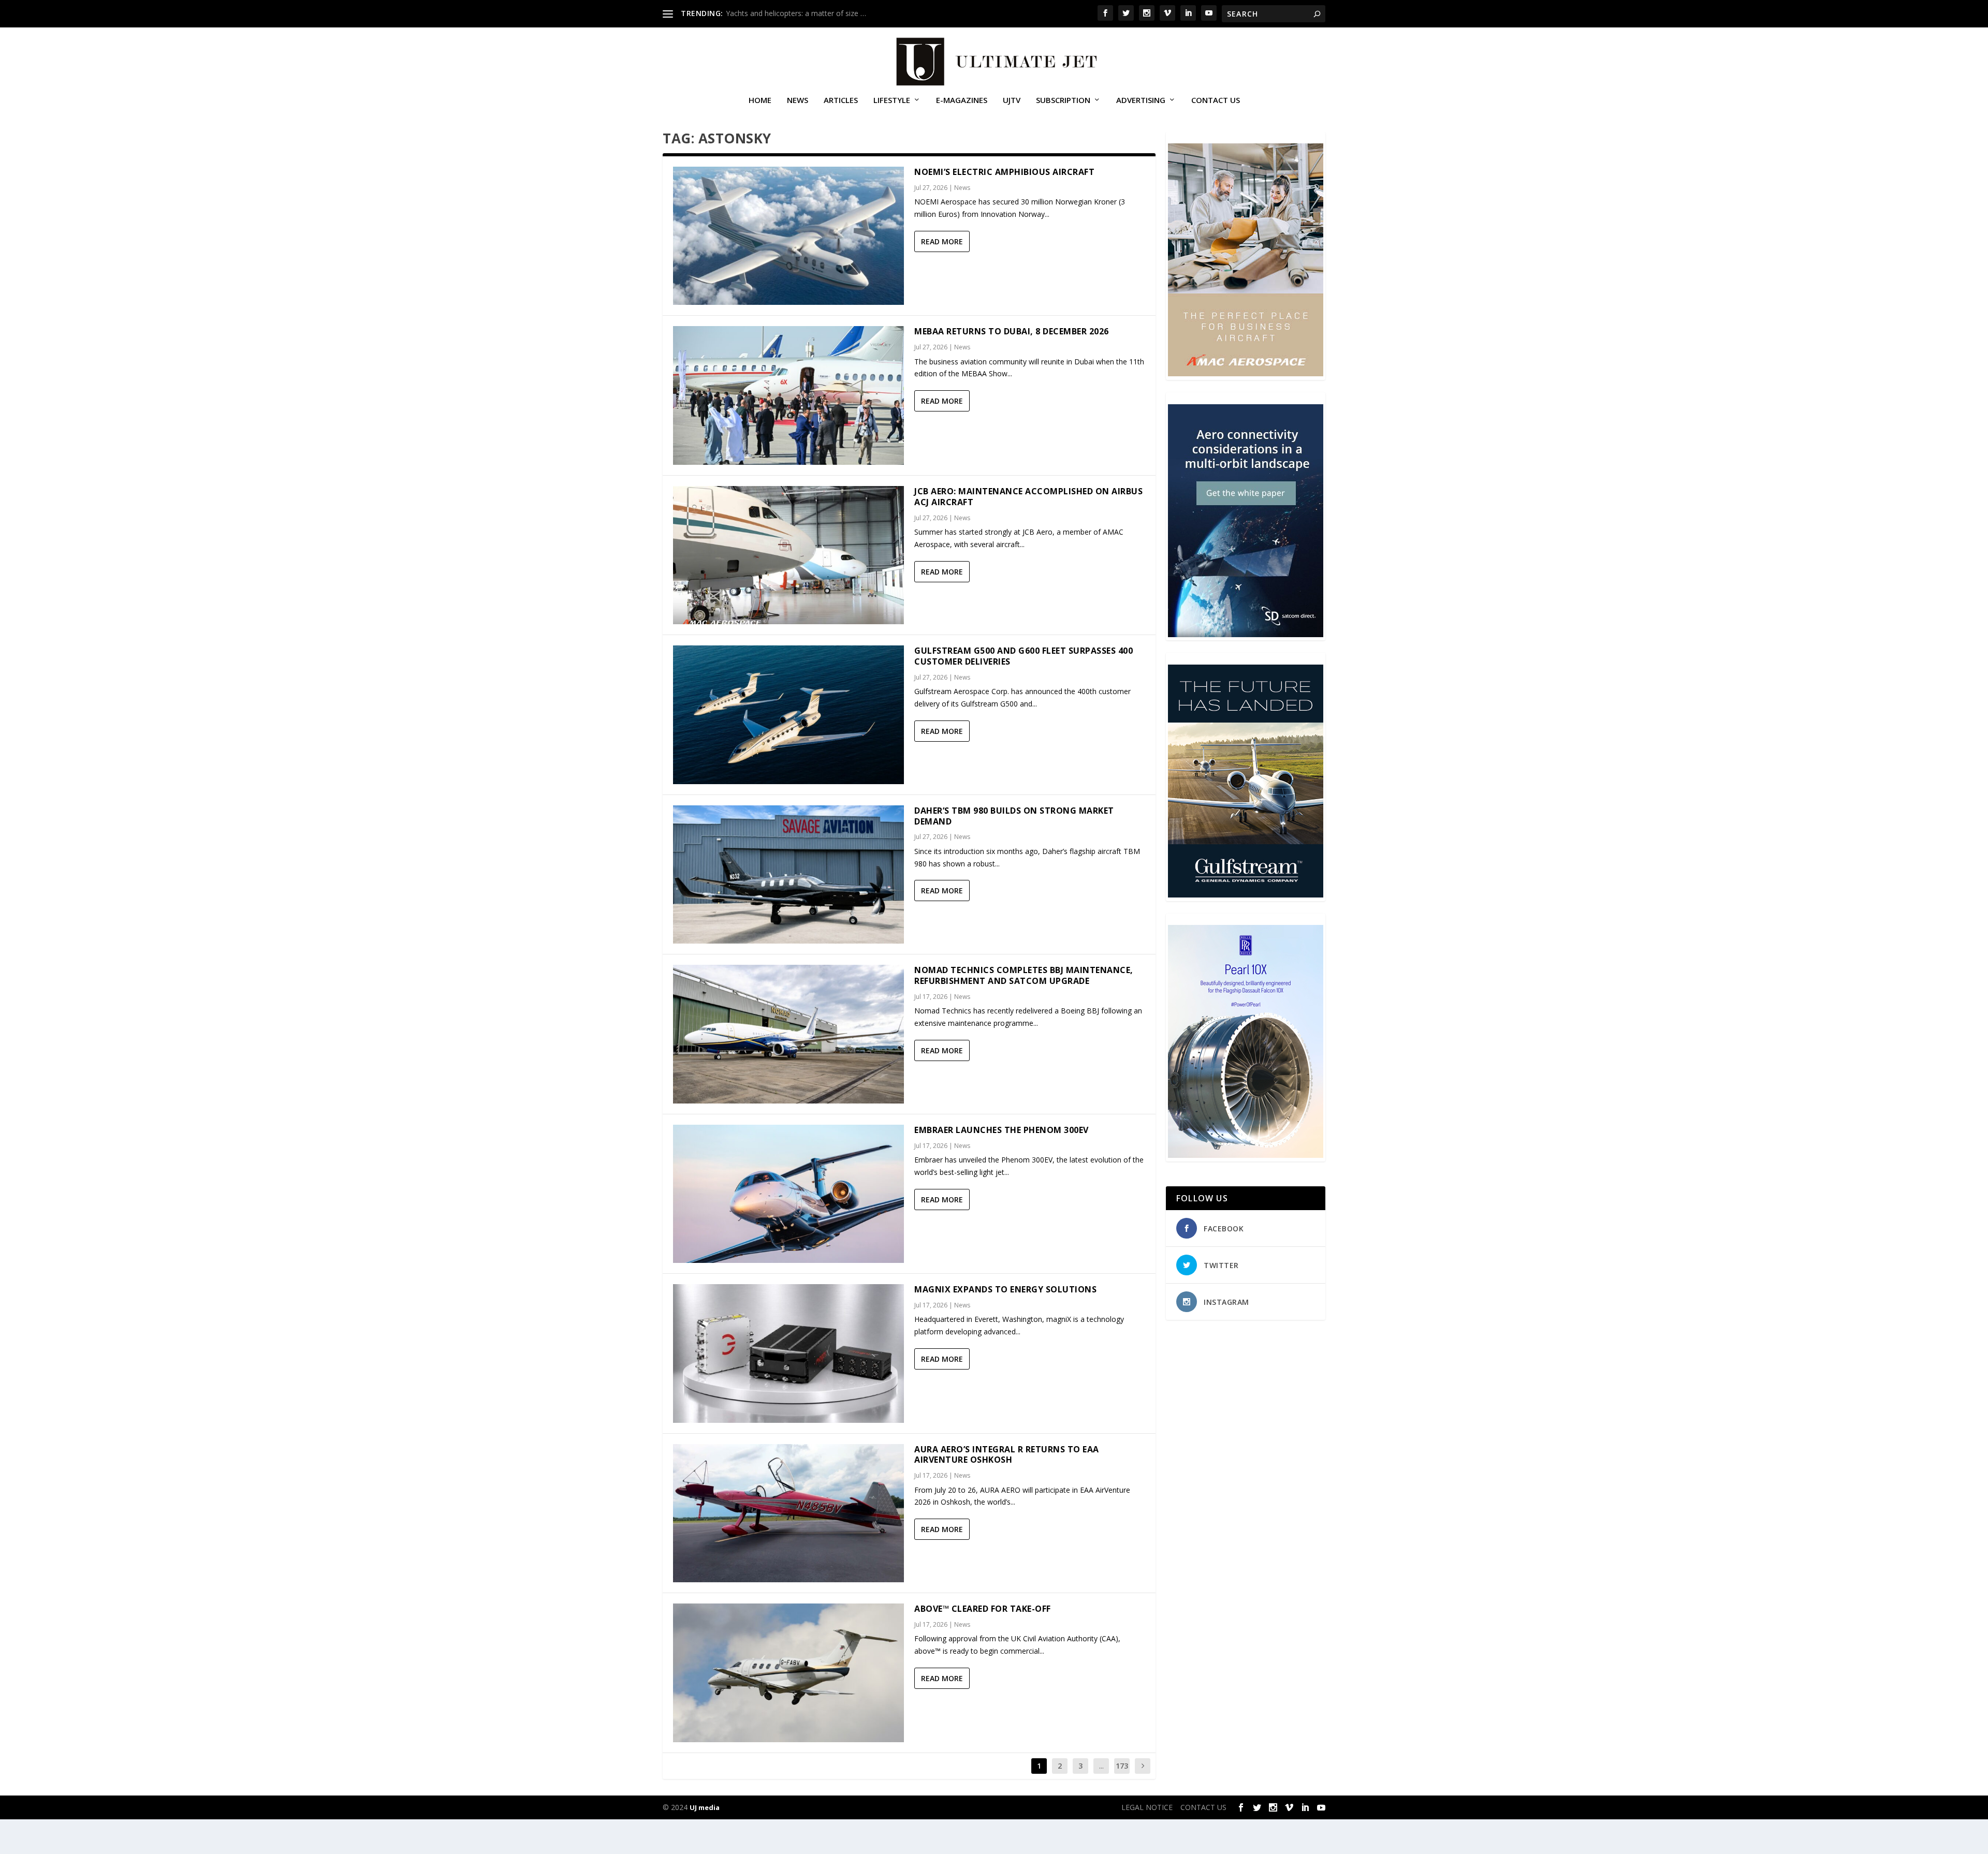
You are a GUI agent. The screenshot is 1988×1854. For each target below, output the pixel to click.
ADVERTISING (1141, 100)
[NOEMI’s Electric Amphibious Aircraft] (788, 236)
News (798, 100)
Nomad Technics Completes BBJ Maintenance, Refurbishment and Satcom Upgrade (1024, 975)
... (1101, 1766)
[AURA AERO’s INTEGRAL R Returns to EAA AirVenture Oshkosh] (788, 1513)
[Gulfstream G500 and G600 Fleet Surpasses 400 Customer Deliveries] (788, 715)
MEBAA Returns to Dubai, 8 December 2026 (1012, 331)
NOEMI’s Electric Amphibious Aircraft (1004, 172)
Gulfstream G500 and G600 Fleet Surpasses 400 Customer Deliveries (1024, 656)
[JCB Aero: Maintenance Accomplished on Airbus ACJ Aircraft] (788, 555)
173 (1122, 1766)
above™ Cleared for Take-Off (983, 1609)
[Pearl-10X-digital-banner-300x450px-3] (1246, 1155)
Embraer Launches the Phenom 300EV (1002, 1130)
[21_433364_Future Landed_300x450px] (1246, 895)
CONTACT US (1216, 100)
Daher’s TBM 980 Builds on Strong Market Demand (1014, 816)
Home (760, 100)
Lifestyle (892, 100)
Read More (942, 241)
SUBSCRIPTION (1063, 100)
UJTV (1012, 100)
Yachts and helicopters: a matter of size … (796, 13)
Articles (841, 100)
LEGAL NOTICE (1147, 1807)
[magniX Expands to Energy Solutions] (788, 1353)
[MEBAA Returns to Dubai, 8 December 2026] (788, 395)
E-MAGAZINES (962, 100)
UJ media (705, 1807)
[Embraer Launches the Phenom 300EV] (788, 1194)
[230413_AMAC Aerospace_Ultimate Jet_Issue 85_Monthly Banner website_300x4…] (1246, 373)
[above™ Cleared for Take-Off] (788, 1673)
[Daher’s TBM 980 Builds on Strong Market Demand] (788, 874)
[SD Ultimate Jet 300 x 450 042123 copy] (1246, 634)
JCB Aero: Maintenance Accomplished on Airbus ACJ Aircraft (1028, 497)
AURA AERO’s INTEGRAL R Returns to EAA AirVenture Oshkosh (1007, 1455)
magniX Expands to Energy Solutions (1005, 1289)
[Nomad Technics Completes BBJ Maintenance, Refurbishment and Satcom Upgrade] (788, 1034)
